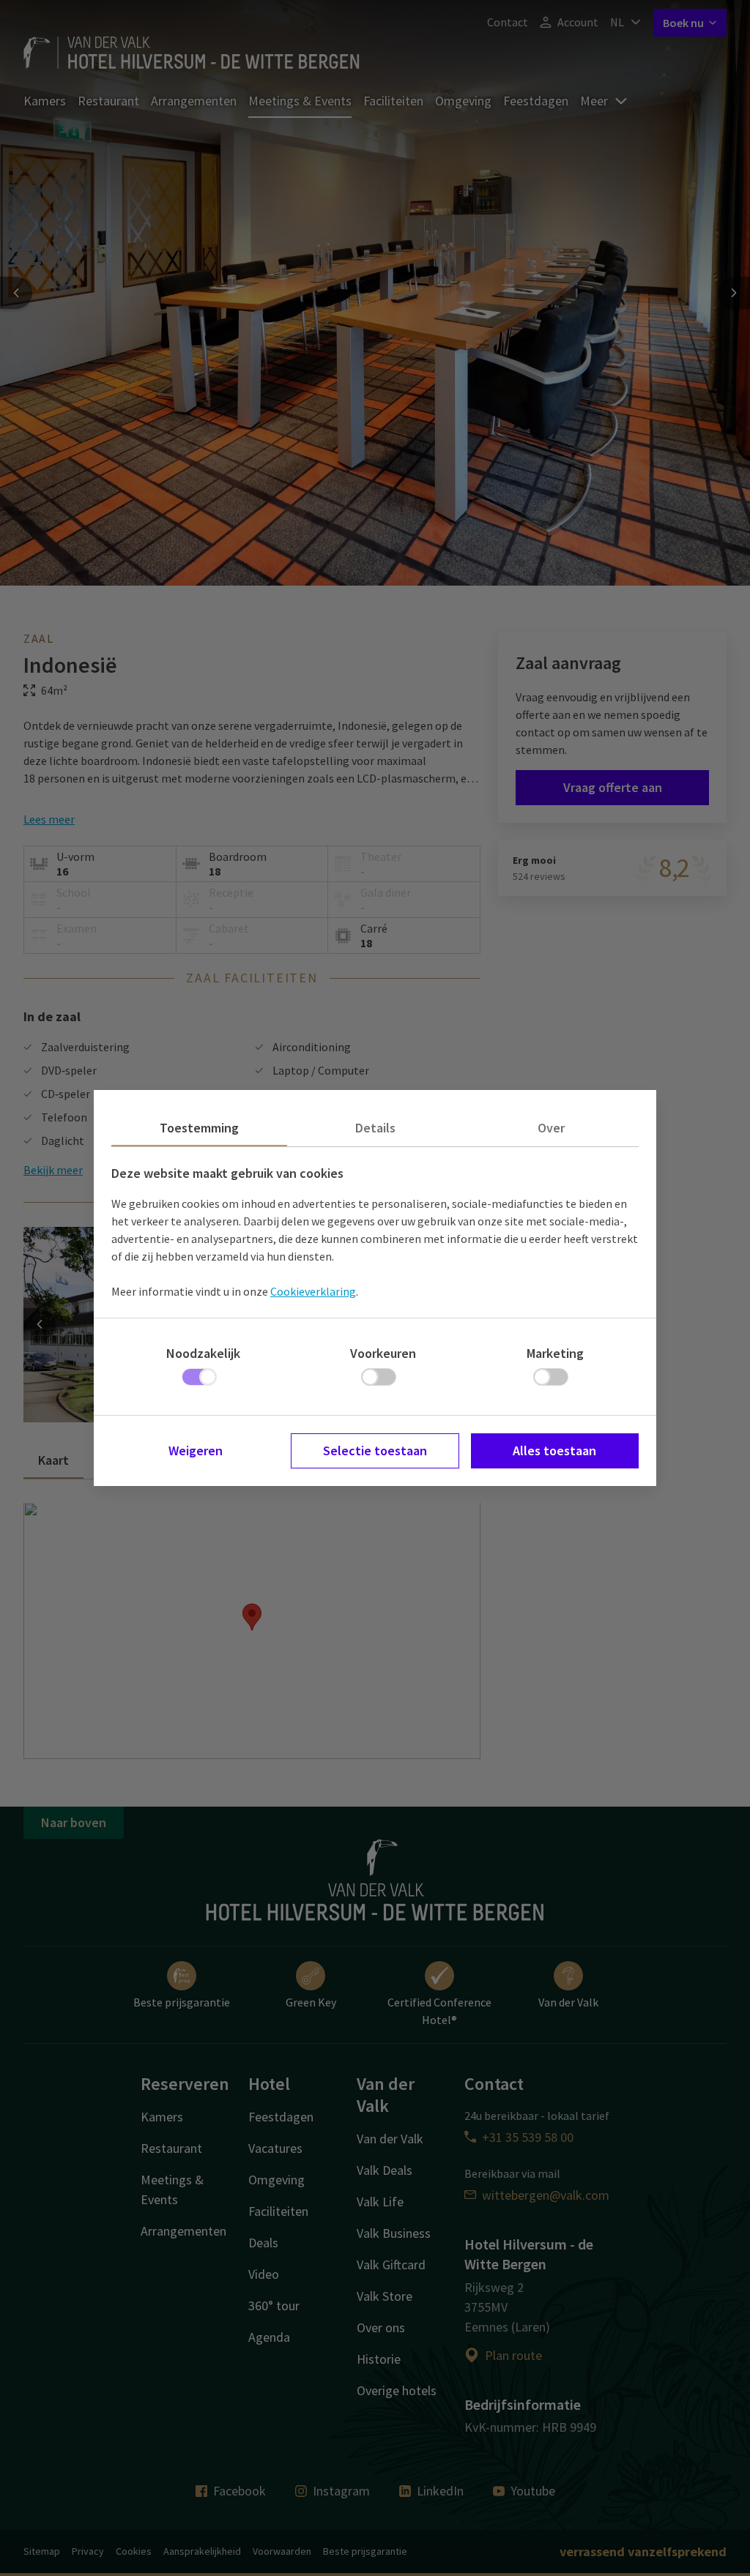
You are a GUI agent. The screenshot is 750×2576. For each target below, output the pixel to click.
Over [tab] (551, 1128)
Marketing (555, 1353)
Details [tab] (375, 1128)
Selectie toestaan (375, 1451)
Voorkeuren (383, 1353)
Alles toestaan (554, 1451)
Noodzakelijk (203, 1353)
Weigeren (196, 1451)
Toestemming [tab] (199, 1128)
